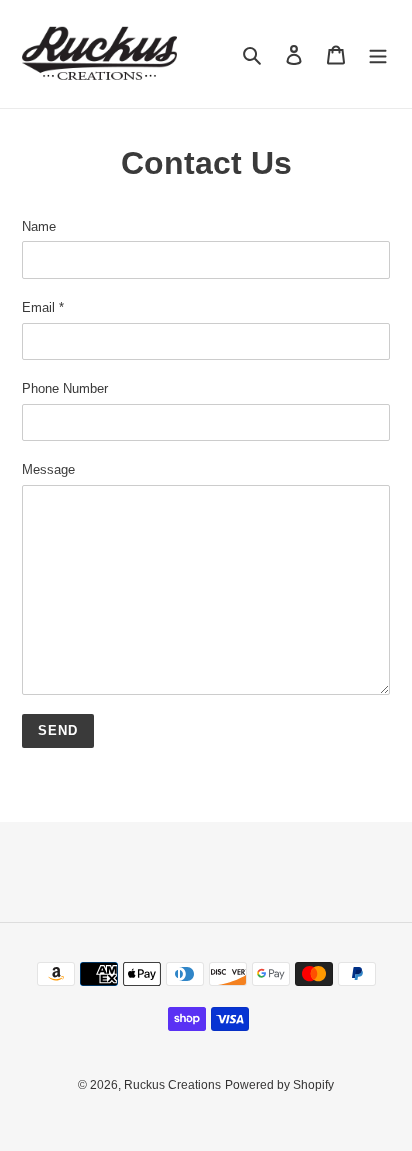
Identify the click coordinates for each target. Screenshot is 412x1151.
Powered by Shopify (279, 1085)
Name (39, 226)
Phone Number (65, 388)
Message (48, 469)
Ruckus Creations (172, 1085)
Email (43, 307)
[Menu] (378, 54)
